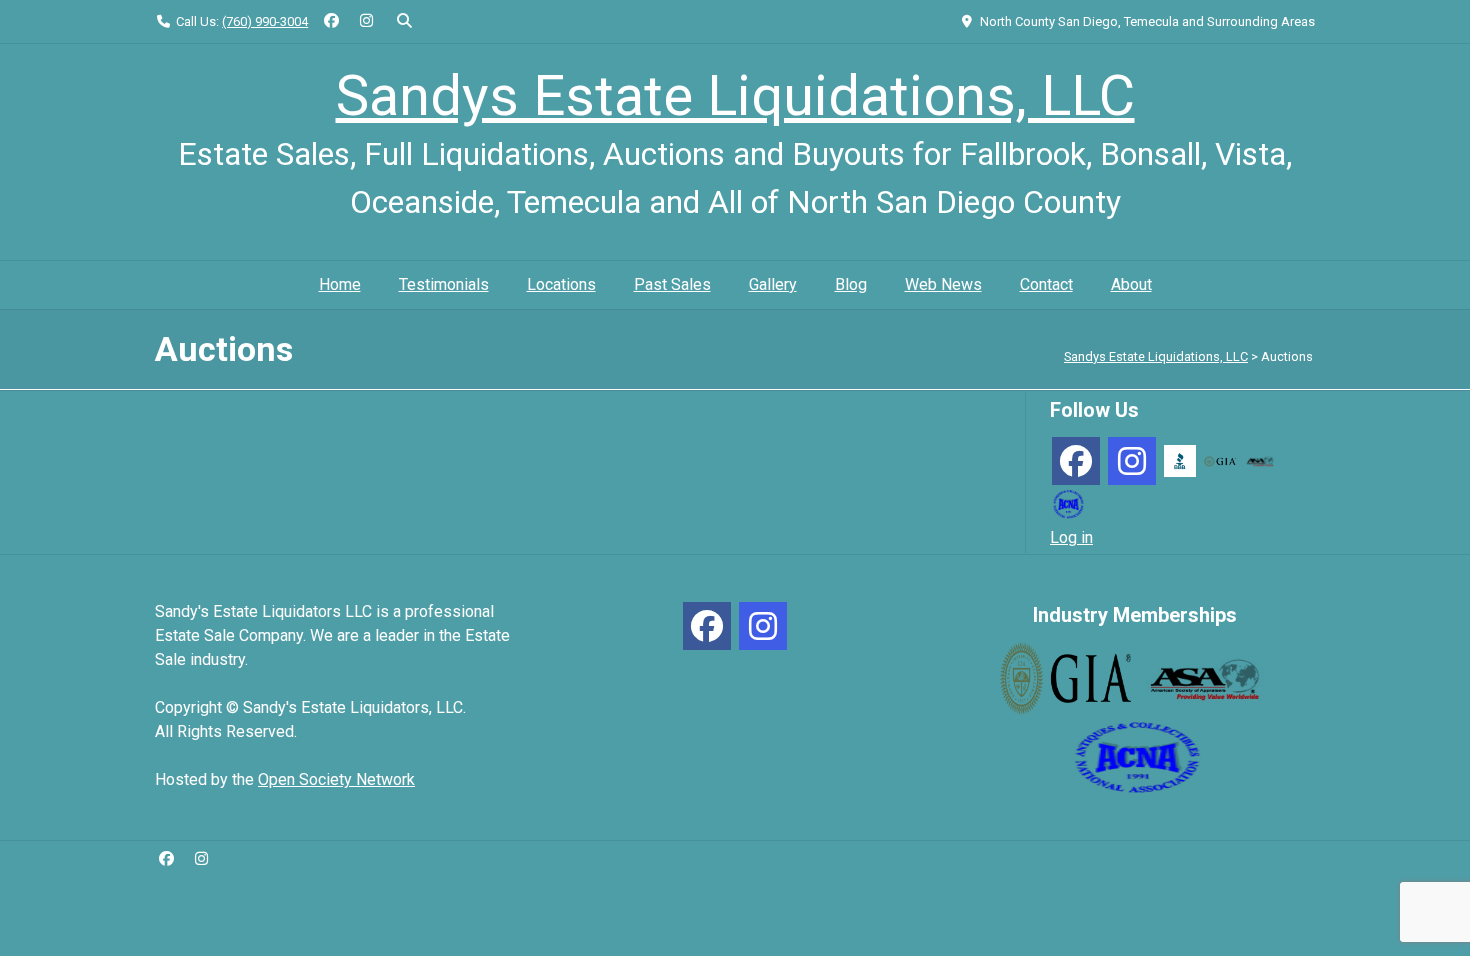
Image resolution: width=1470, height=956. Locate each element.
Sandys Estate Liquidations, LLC (735, 96)
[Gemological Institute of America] (1220, 460)
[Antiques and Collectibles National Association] (1068, 502)
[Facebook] (1076, 461)
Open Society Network (336, 779)
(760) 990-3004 (265, 21)
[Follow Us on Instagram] (366, 21)
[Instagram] (1132, 461)
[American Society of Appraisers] (1260, 460)
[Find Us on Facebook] (331, 21)
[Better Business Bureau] (1180, 459)
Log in (1071, 537)
